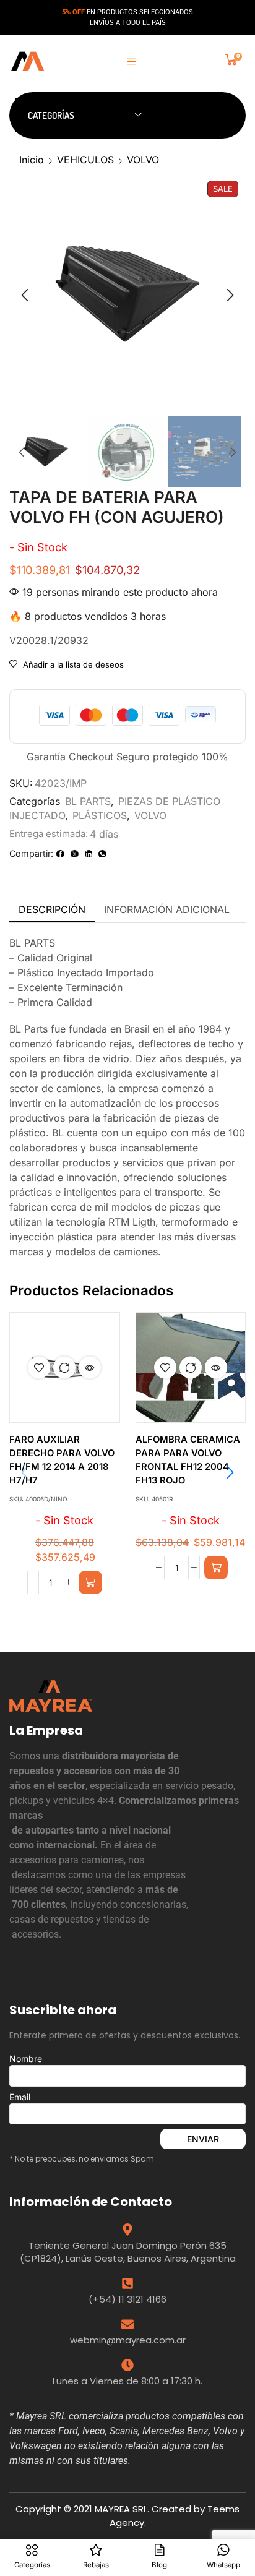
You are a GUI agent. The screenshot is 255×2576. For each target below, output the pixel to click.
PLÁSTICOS (100, 815)
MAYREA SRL (121, 2509)
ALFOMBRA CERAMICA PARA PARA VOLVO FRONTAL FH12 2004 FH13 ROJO (188, 1460)
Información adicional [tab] (167, 909)
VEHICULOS (85, 160)
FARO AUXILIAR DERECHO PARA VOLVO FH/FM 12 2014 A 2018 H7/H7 (62, 1460)
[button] (132, 62)
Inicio (32, 160)
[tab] (52, 910)
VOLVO (143, 160)
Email (20, 2097)
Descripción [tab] (52, 909)
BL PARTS (88, 801)
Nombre (26, 2059)
